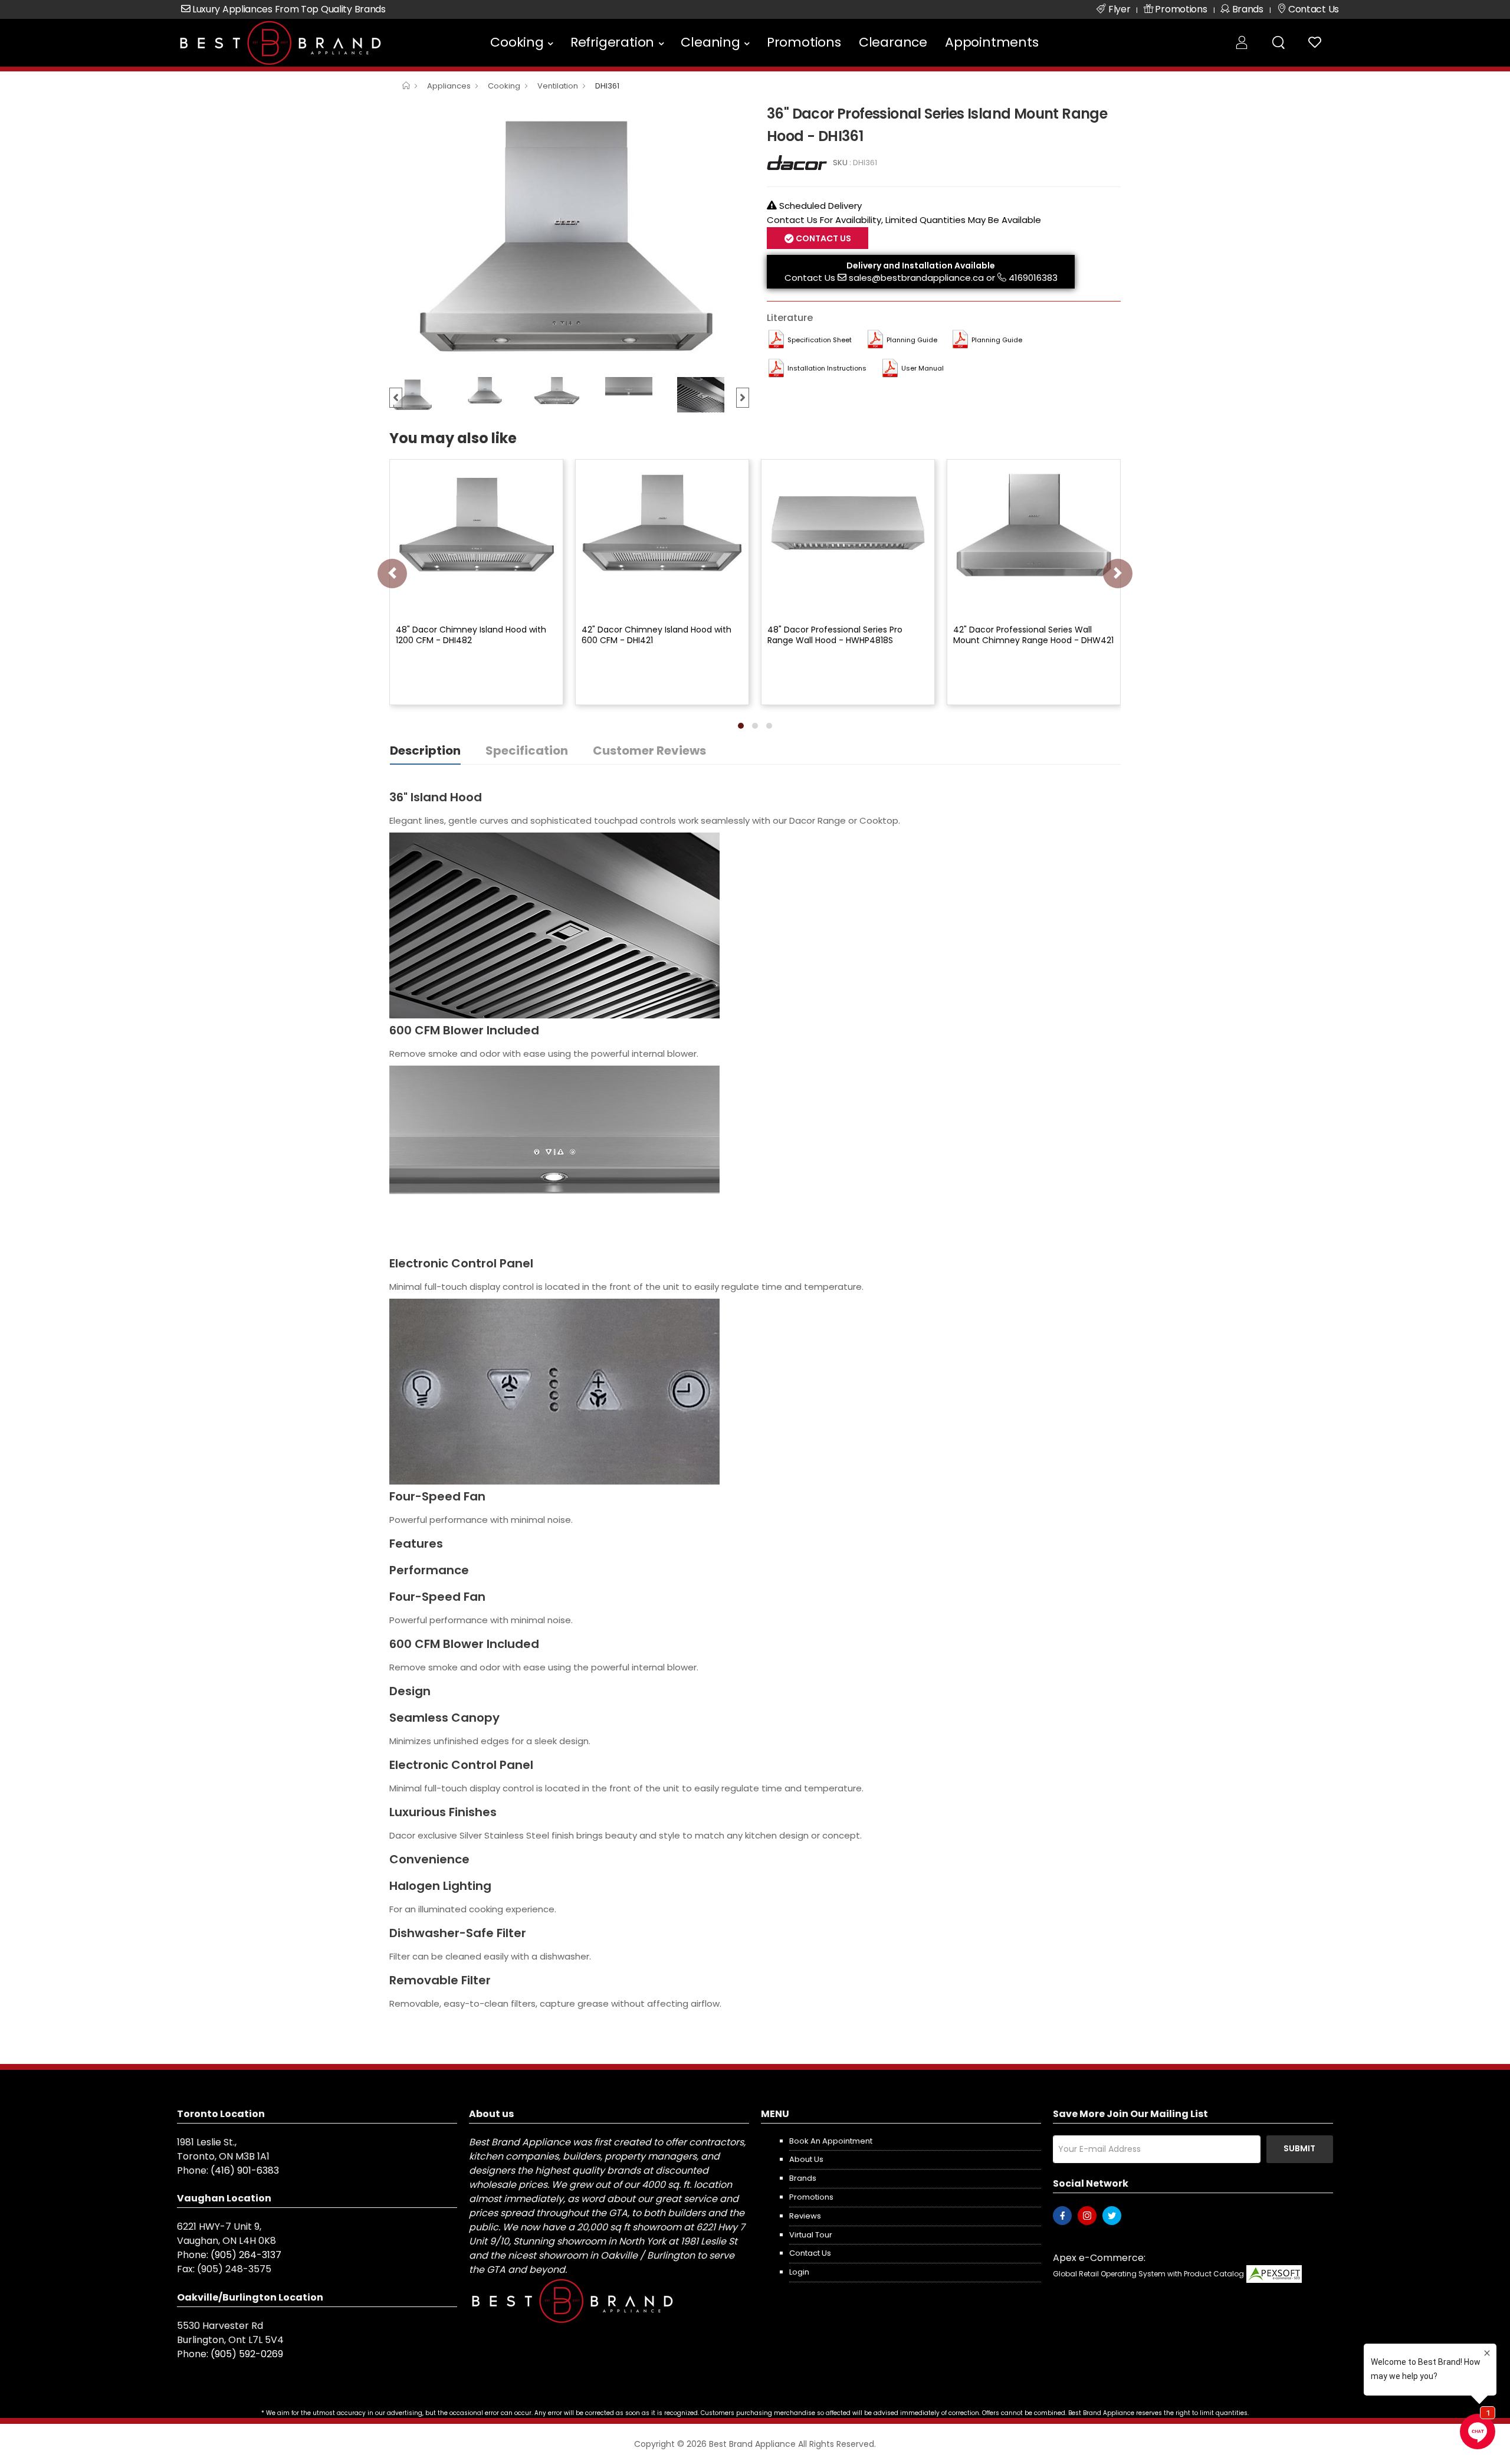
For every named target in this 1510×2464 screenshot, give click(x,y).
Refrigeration (612, 42)
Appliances (449, 86)
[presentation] (392, 574)
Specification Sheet (820, 340)
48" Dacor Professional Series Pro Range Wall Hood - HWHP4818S (835, 635)
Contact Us (810, 278)
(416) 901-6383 (245, 2170)
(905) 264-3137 (246, 2255)
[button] (741, 726)
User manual (923, 368)
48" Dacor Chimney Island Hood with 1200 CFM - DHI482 (471, 635)
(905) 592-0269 (247, 2354)
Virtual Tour (811, 2235)
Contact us (810, 2253)
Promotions (804, 42)
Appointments (992, 42)
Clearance (893, 42)
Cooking (517, 42)
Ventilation (558, 86)
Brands (803, 2178)
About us (806, 2159)
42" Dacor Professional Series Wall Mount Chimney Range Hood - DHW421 (1033, 635)
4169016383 (1033, 278)
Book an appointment (831, 2141)
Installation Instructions (827, 368)
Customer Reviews (649, 751)
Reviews (805, 2216)
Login (799, 2272)
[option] (569, 237)
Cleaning (710, 42)
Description (425, 751)
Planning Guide (912, 340)
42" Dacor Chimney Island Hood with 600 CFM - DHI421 (656, 635)
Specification (527, 751)
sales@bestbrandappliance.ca (916, 278)
